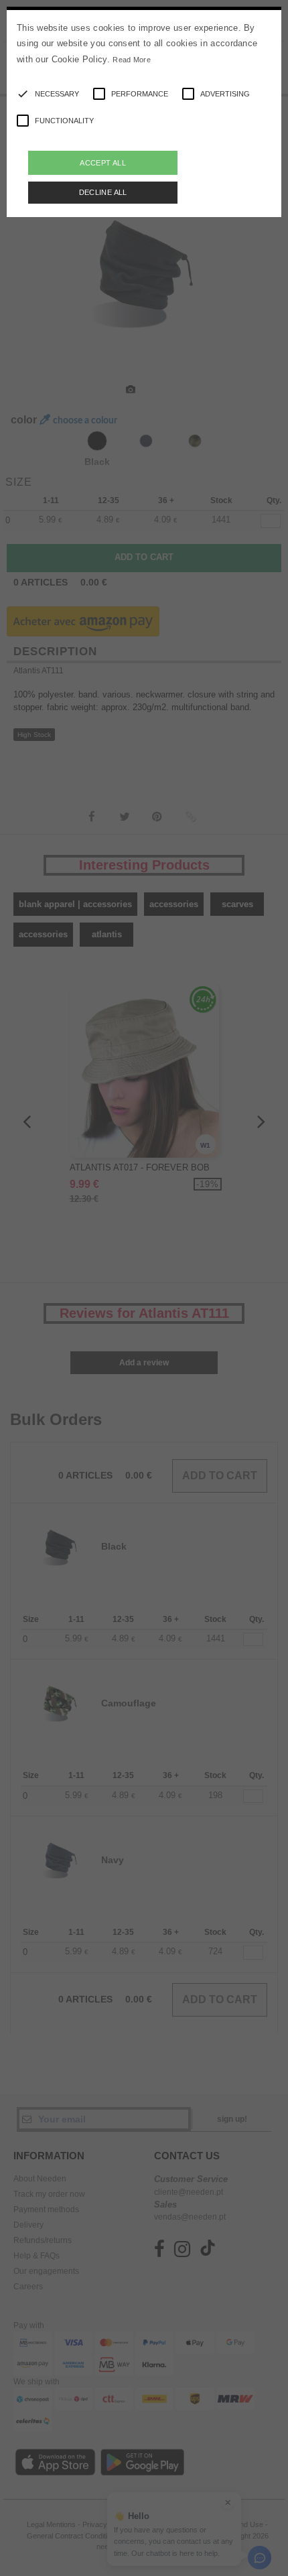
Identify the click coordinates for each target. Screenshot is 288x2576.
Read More (132, 60)
